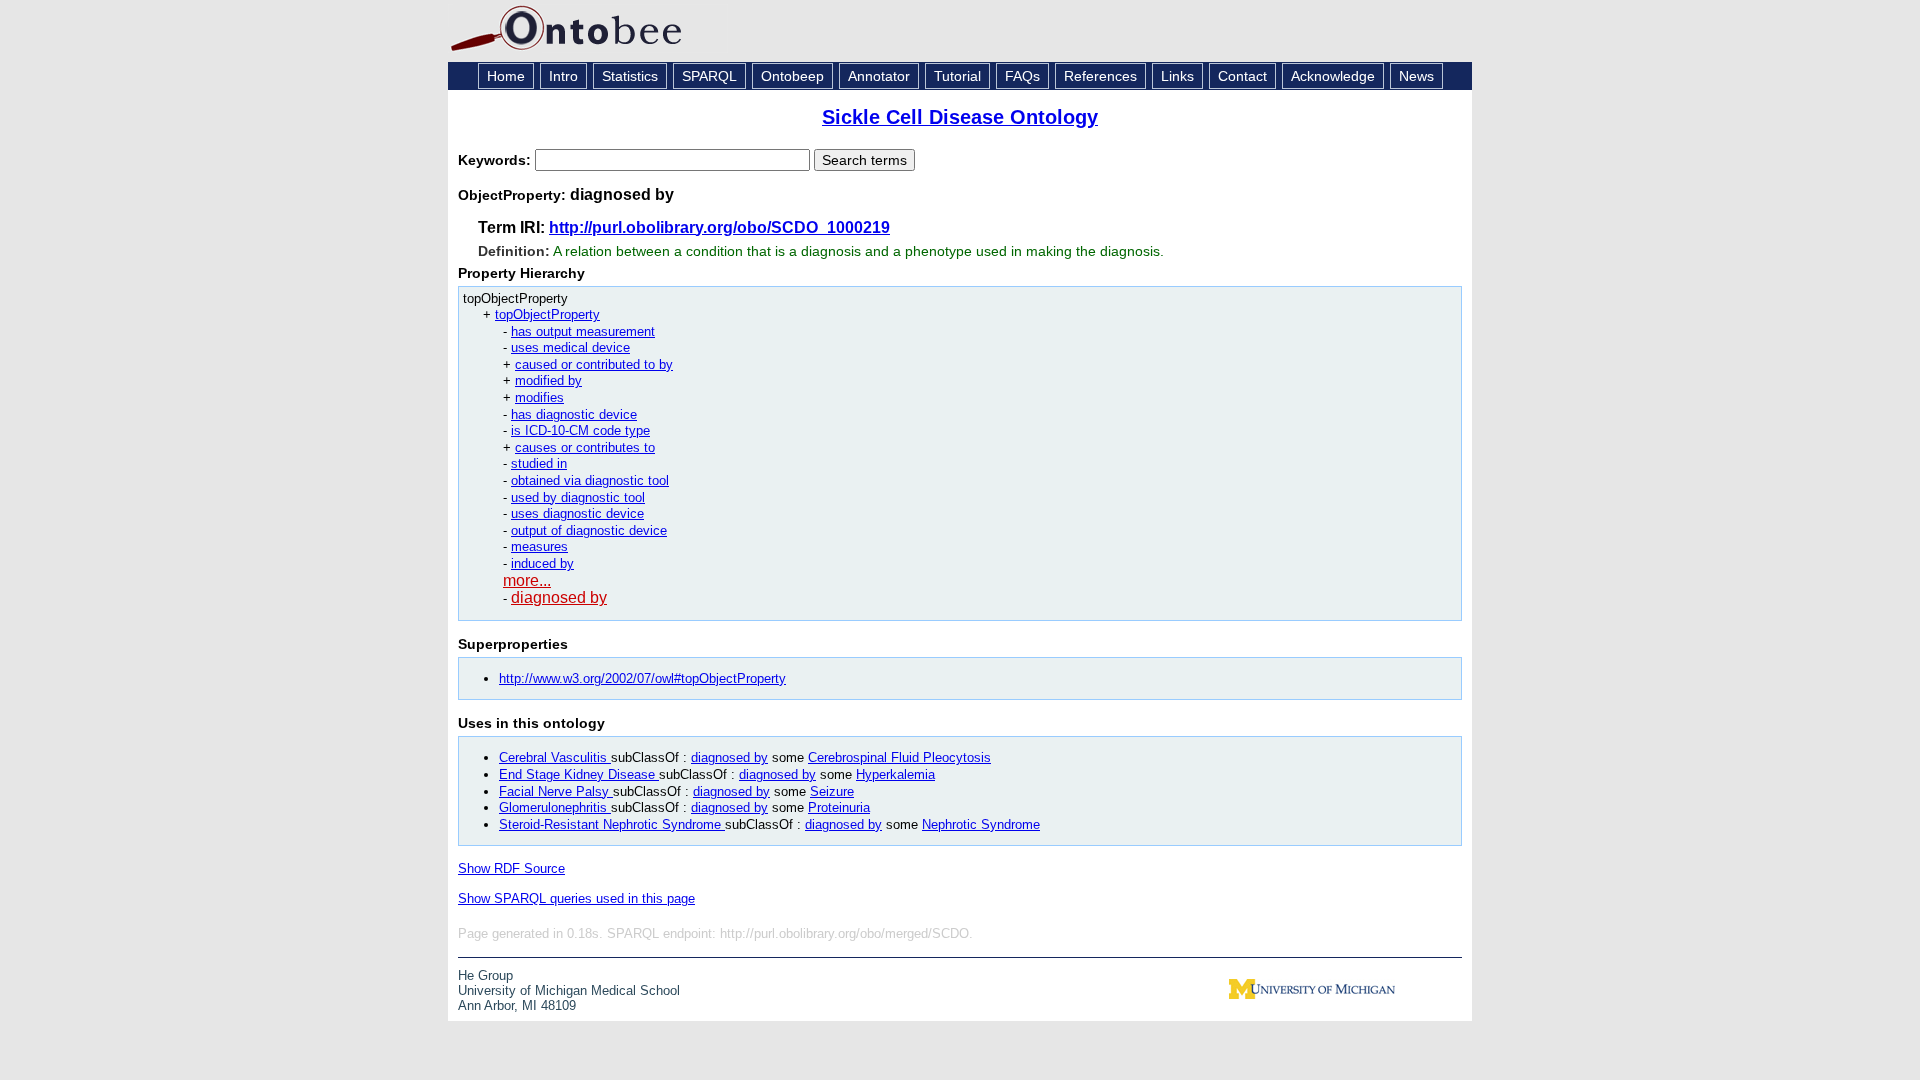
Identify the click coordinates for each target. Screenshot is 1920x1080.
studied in (539, 463)
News (1416, 76)
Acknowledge (1333, 76)
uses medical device (570, 347)
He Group (485, 975)
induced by (542, 563)
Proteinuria (839, 807)
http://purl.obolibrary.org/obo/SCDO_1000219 (719, 227)
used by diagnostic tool (578, 497)
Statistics (630, 76)
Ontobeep (792, 76)
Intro (563, 76)
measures (539, 546)
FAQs (1022, 76)
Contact (1242, 76)
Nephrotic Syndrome (981, 824)
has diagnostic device (574, 414)
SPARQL (709, 76)
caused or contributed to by (594, 364)
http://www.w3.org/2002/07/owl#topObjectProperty (642, 678)
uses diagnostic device (577, 513)
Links (1177, 76)
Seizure (832, 791)
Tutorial (957, 76)
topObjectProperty (547, 314)
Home (506, 76)
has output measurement (583, 331)
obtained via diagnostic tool (590, 480)
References (1100, 76)
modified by (548, 380)
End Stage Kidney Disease (579, 774)
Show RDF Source (511, 868)
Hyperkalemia (895, 774)
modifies (539, 397)
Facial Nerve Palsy (556, 791)
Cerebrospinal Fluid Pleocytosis (899, 757)
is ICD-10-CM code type (580, 430)
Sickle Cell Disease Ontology (960, 117)
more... (527, 580)
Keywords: (496, 160)
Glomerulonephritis (555, 807)
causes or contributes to (585, 447)
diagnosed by (559, 597)
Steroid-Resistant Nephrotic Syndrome (612, 824)
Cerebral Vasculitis (555, 757)
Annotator (879, 76)
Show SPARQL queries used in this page (576, 898)
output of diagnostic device (589, 530)
